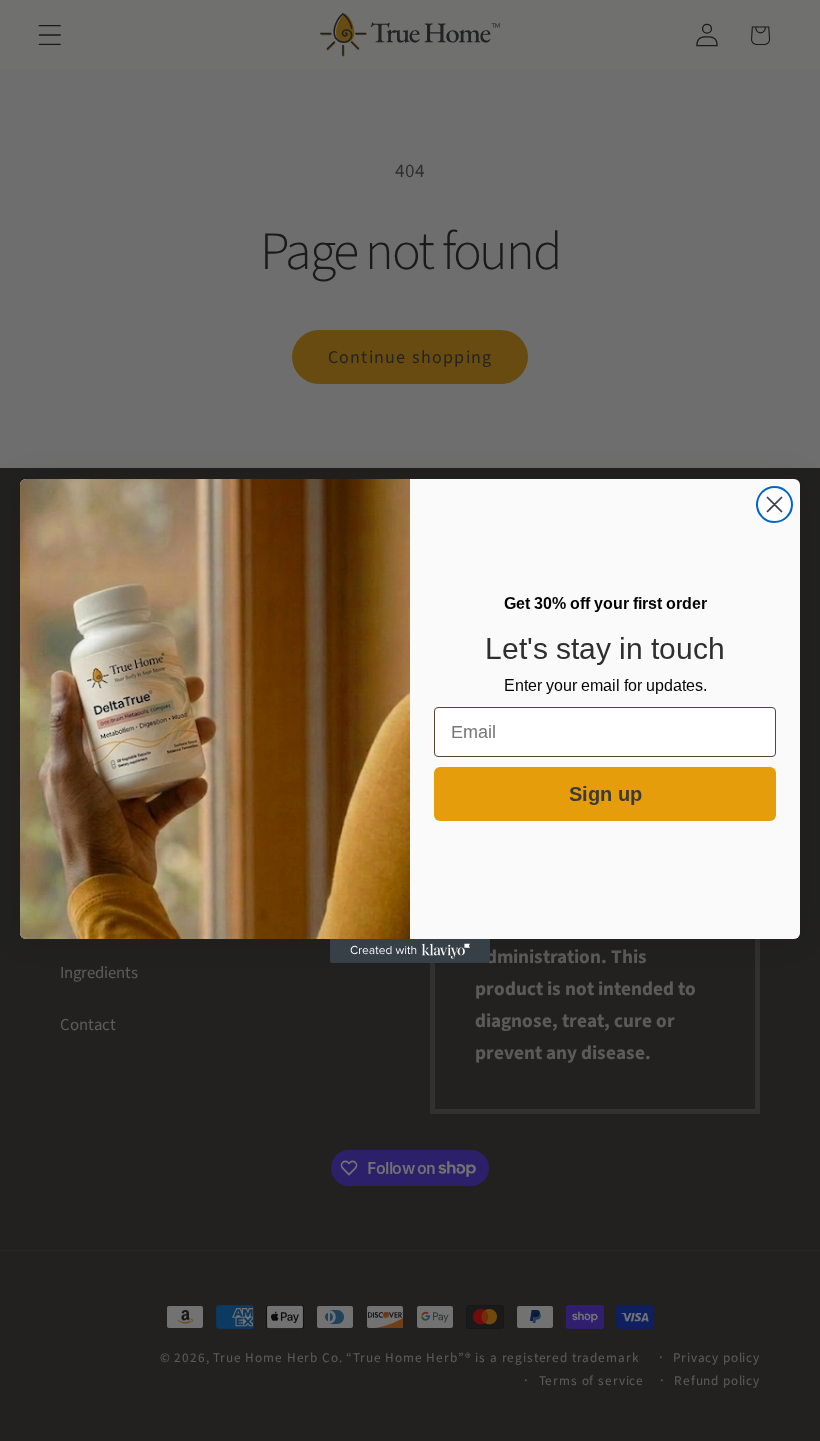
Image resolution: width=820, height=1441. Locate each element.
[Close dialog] (774, 504)
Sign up (605, 794)
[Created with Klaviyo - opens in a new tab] (410, 951)
